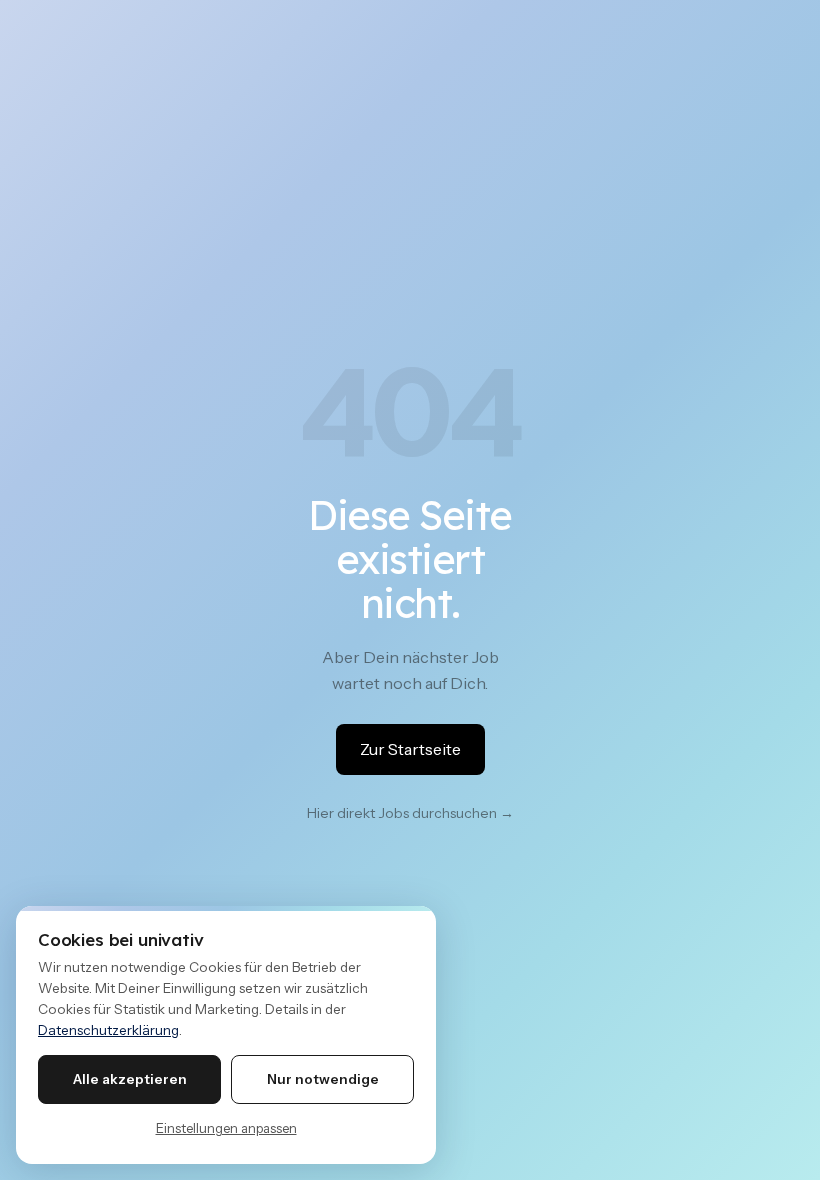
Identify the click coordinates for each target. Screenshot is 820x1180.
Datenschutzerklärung (108, 1030)
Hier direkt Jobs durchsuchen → (410, 813)
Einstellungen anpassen (226, 1128)
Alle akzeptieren (130, 1079)
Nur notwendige (323, 1079)
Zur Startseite (410, 749)
